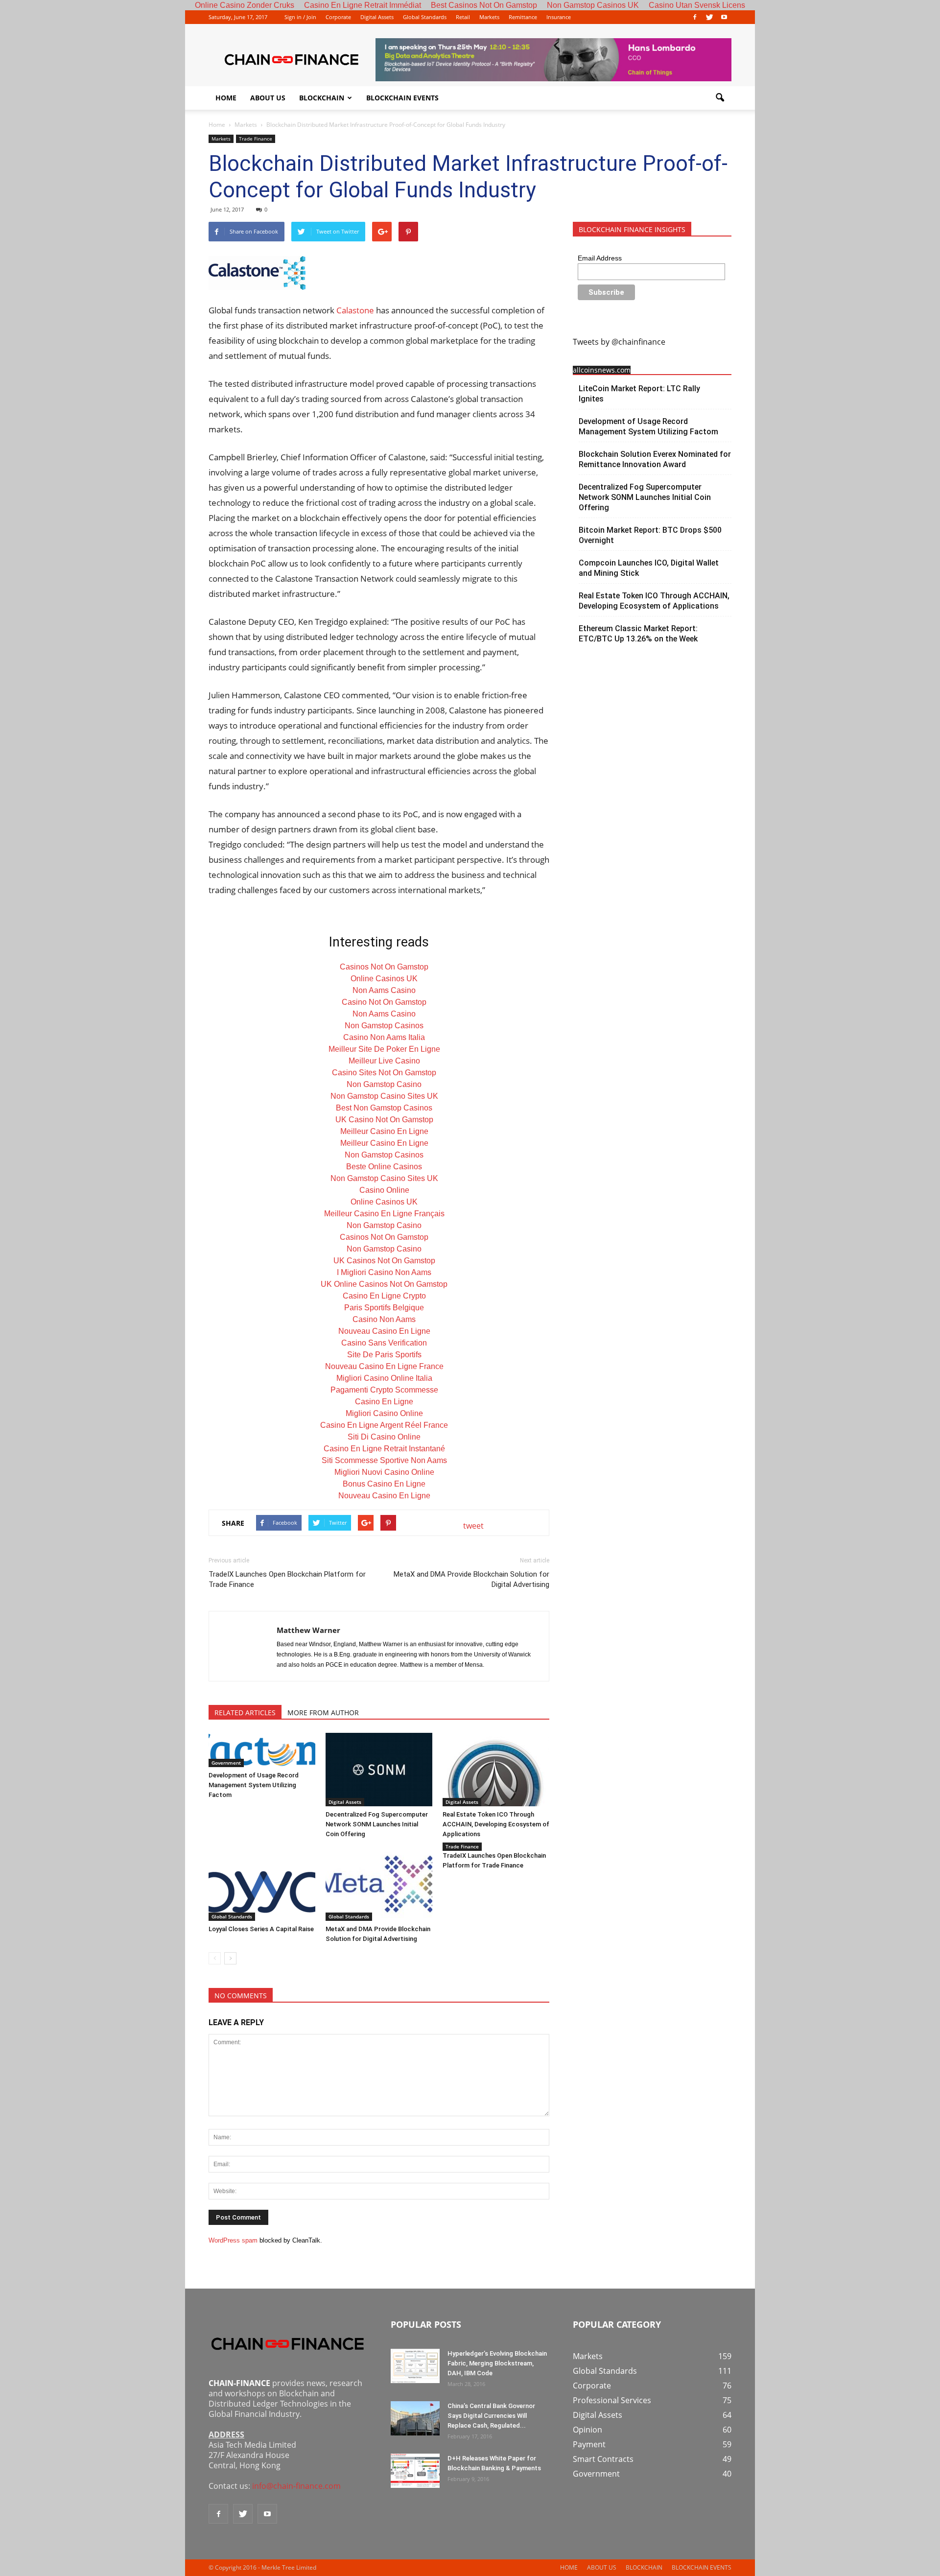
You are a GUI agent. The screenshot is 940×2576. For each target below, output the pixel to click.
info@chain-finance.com (296, 2486)
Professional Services (612, 2400)
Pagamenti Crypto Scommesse (384, 1390)
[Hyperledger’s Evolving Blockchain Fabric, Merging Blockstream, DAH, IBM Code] (415, 2366)
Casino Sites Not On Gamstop (384, 1073)
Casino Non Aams (384, 1319)
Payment (589, 2444)
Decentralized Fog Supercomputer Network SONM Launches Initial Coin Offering (377, 1824)
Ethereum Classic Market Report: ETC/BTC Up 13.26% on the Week (638, 634)
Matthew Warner (308, 1630)
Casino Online (384, 1190)
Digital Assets (377, 17)
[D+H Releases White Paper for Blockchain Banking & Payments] (415, 2471)
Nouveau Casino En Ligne (384, 1331)
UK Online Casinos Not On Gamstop (384, 1284)
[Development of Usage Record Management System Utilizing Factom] (262, 1750)
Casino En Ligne (384, 1402)
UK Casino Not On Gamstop (384, 1120)
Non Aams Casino (384, 990)
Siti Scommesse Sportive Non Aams (384, 1460)
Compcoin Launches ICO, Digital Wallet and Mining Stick (649, 568)
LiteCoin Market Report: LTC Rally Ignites (639, 394)
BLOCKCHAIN (322, 98)
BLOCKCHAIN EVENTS (402, 98)
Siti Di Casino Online (384, 1437)
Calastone (356, 310)
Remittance (523, 17)
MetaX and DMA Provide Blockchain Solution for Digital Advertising (471, 1579)
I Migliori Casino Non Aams (384, 1272)
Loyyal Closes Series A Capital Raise (261, 1929)
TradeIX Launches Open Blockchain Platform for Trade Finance (287, 1579)
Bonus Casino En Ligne (384, 1484)
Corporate (338, 17)
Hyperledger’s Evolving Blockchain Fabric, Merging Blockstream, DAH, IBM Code (497, 2363)
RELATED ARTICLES (245, 1713)
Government (226, 1763)
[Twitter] (709, 17)
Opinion (587, 2430)
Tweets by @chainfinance (619, 342)
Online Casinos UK (384, 979)
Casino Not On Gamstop (384, 1002)
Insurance (559, 17)
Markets (489, 17)
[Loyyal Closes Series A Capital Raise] (262, 1884)
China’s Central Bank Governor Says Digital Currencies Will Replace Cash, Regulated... (491, 2416)
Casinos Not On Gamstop (384, 967)
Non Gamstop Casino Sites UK (384, 1096)
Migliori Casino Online (384, 1413)
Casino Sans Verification (384, 1343)
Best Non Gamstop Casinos (384, 1108)
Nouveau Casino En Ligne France (384, 1366)
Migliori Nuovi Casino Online (384, 1472)
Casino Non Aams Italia (384, 1037)
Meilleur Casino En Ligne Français (384, 1214)
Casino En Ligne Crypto (384, 1296)
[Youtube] (724, 17)
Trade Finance (256, 139)
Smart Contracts (603, 2459)
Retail (463, 17)
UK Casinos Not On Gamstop (384, 1261)
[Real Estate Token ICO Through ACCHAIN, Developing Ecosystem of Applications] (496, 1770)
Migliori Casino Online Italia (384, 1378)
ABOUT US (268, 98)
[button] (720, 98)
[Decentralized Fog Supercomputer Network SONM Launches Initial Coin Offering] (379, 1770)
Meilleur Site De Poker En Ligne (384, 1049)
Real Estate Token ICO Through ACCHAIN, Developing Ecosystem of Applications (496, 1824)
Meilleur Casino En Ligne (384, 1131)
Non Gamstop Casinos (384, 1026)
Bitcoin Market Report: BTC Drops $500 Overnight (650, 535)
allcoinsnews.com (602, 370)
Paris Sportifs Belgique (384, 1308)
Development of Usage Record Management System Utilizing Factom (254, 1785)
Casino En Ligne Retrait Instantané (384, 1449)
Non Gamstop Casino (384, 1084)
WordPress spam (233, 2240)
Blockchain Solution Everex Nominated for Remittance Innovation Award (655, 459)
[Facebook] (695, 17)
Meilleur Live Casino (384, 1061)
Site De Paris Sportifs (384, 1355)
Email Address (600, 258)
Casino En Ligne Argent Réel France (384, 1425)
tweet (473, 1526)
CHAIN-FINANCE (239, 2383)
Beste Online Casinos (384, 1167)
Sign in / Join (300, 17)
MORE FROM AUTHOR (323, 1713)
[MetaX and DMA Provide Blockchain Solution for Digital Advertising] (379, 1884)
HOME (226, 98)
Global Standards (425, 17)
